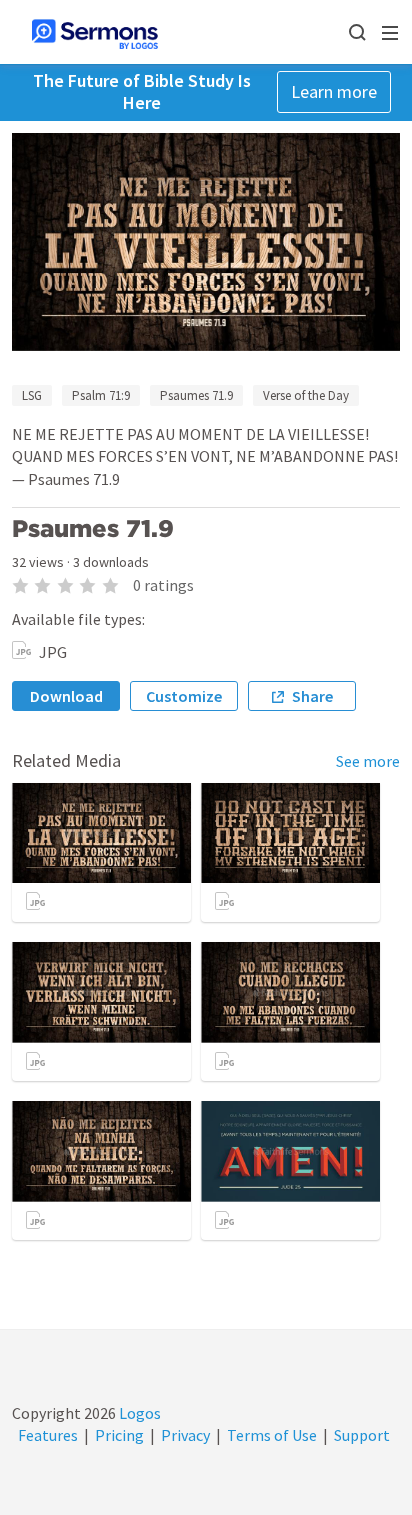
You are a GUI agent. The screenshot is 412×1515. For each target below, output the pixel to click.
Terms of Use (272, 1435)
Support (362, 1435)
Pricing (119, 1435)
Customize (184, 696)
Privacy (185, 1435)
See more (368, 761)
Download (66, 696)
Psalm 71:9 (101, 395)
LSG (32, 395)
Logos (138, 1413)
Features (48, 1435)
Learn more (334, 91)
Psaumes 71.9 (196, 395)
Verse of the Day (306, 395)
